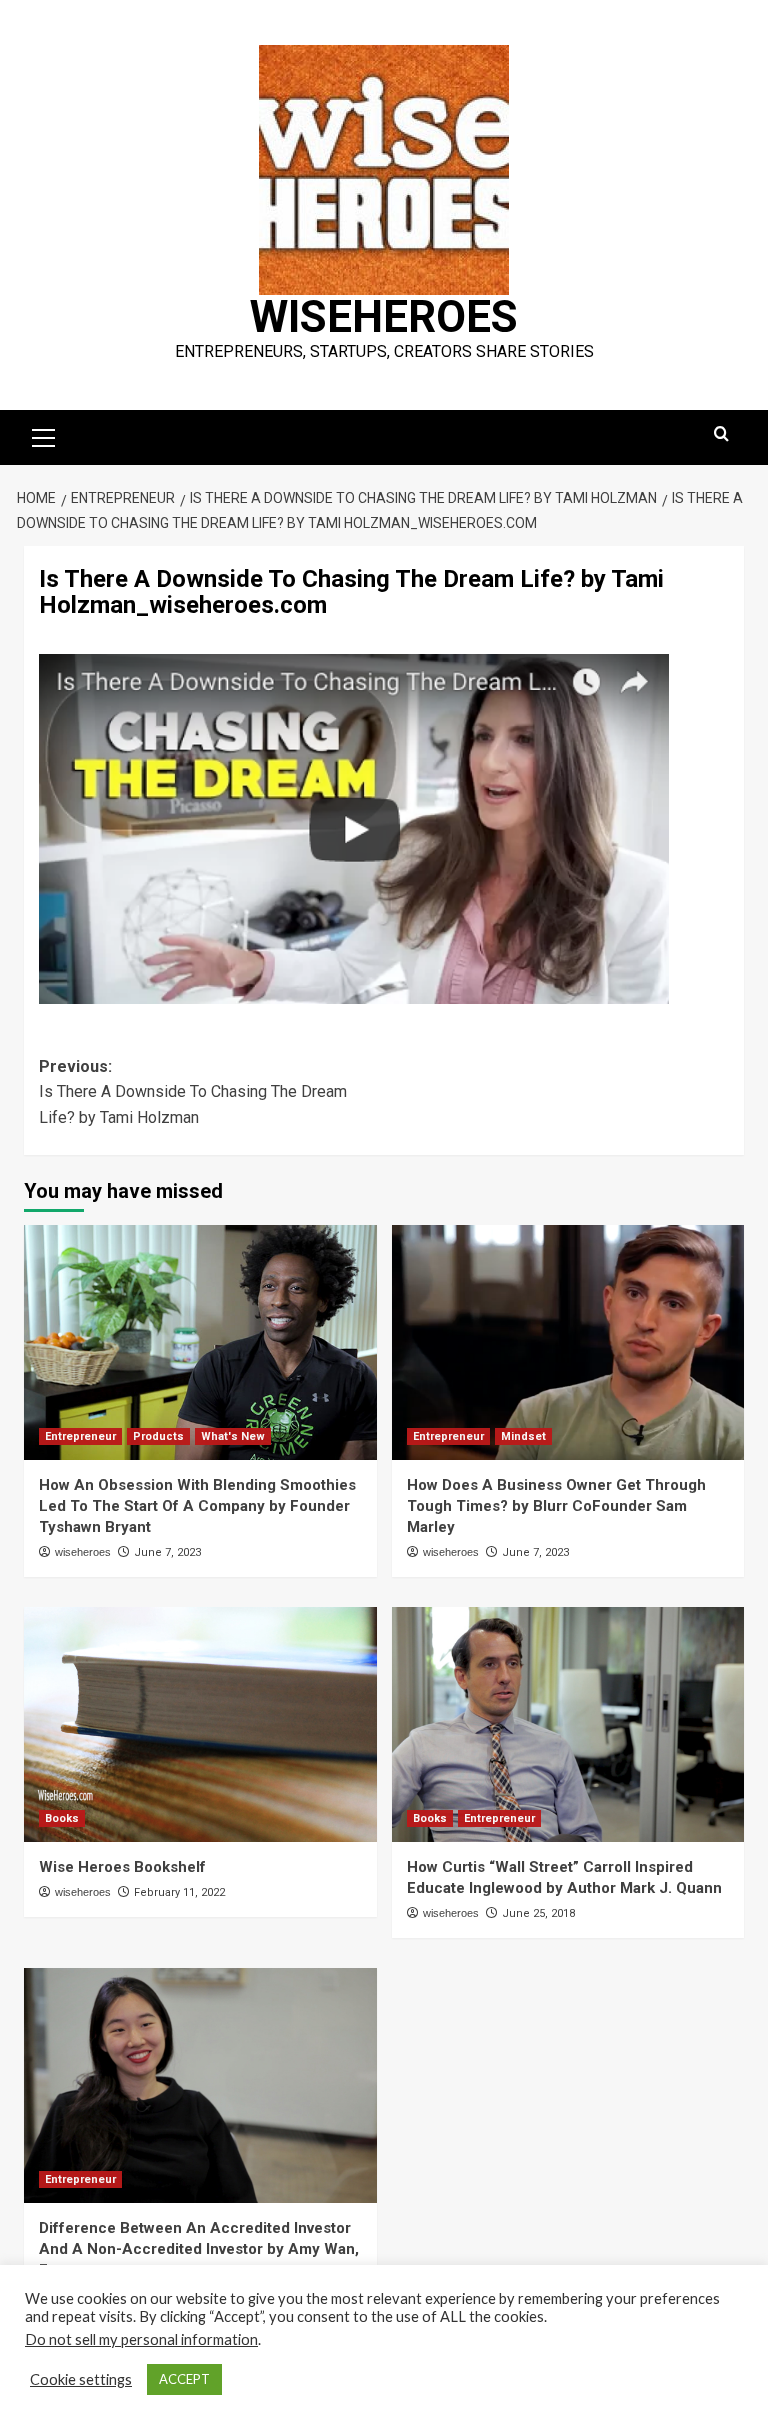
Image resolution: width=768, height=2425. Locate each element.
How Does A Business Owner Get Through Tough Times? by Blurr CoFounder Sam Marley (556, 1506)
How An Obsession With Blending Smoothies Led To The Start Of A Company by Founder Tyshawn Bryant (197, 1506)
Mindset (523, 1436)
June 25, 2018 (538, 1913)
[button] (44, 435)
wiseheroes (83, 1552)
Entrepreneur (80, 1436)
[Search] (721, 434)
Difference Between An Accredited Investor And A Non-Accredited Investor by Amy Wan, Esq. (199, 2249)
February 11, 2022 (179, 1892)
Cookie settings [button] (81, 2379)
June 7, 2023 (167, 1552)
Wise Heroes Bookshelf (122, 1867)
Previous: (193, 1092)
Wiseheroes (384, 317)
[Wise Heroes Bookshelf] (200, 1724)
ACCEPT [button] (184, 2379)
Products (158, 1436)
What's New (233, 1436)
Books (62, 1818)
